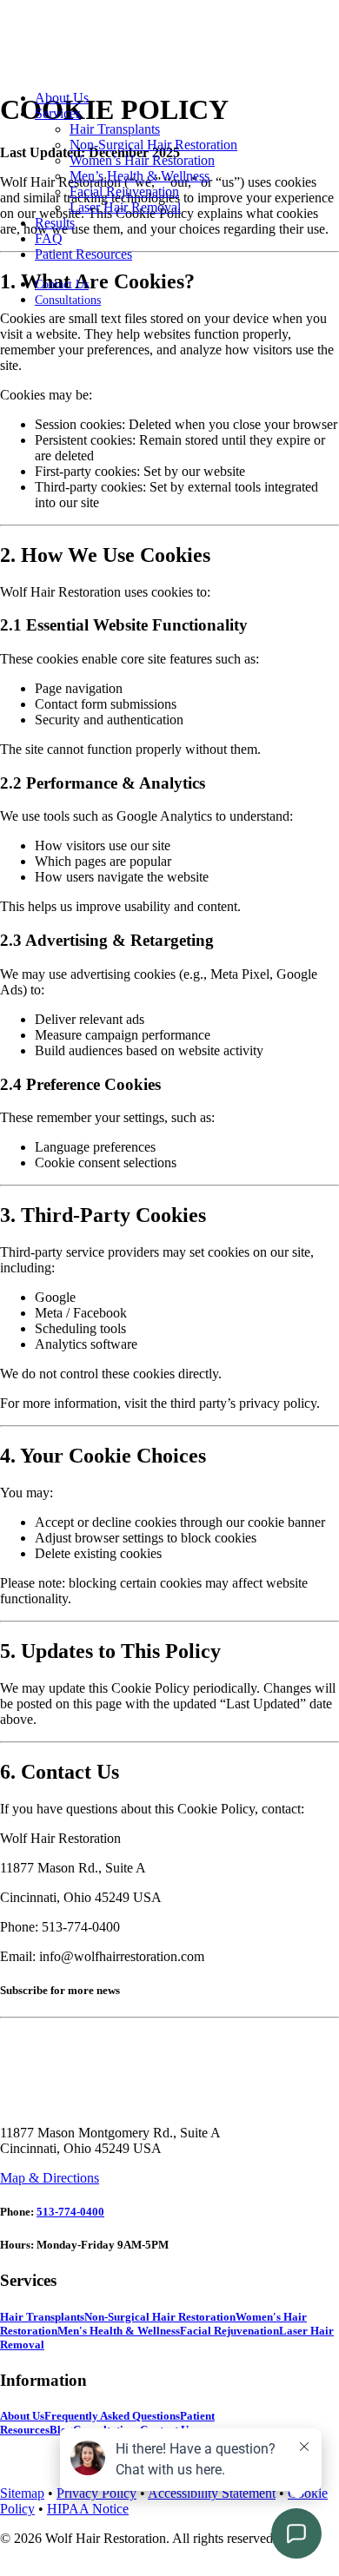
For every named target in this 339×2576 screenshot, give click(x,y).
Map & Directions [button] (50, 2178)
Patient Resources (83, 254)
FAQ (49, 238)
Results (55, 223)
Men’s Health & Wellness (140, 176)
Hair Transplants (115, 129)
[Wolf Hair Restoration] (119, 38)
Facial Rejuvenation (124, 192)
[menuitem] (136, 98)
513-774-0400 (70, 2212)
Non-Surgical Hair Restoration (153, 145)
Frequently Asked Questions (112, 2416)
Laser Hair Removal (125, 207)
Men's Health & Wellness (119, 2331)
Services (58, 113)
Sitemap (22, 2493)
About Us (62, 98)
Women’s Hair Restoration (142, 160)
